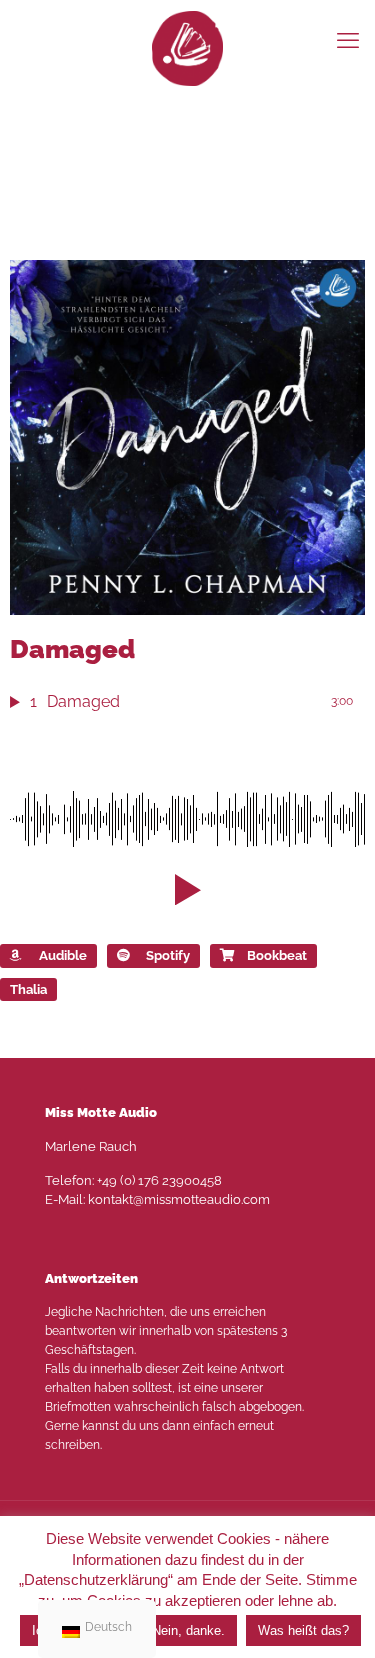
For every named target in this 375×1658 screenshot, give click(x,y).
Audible (63, 955)
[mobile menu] (348, 40)
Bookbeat (277, 955)
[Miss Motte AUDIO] (187, 47)
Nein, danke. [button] (188, 1630)
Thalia (28, 989)
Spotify (168, 955)
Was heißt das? (303, 1630)
